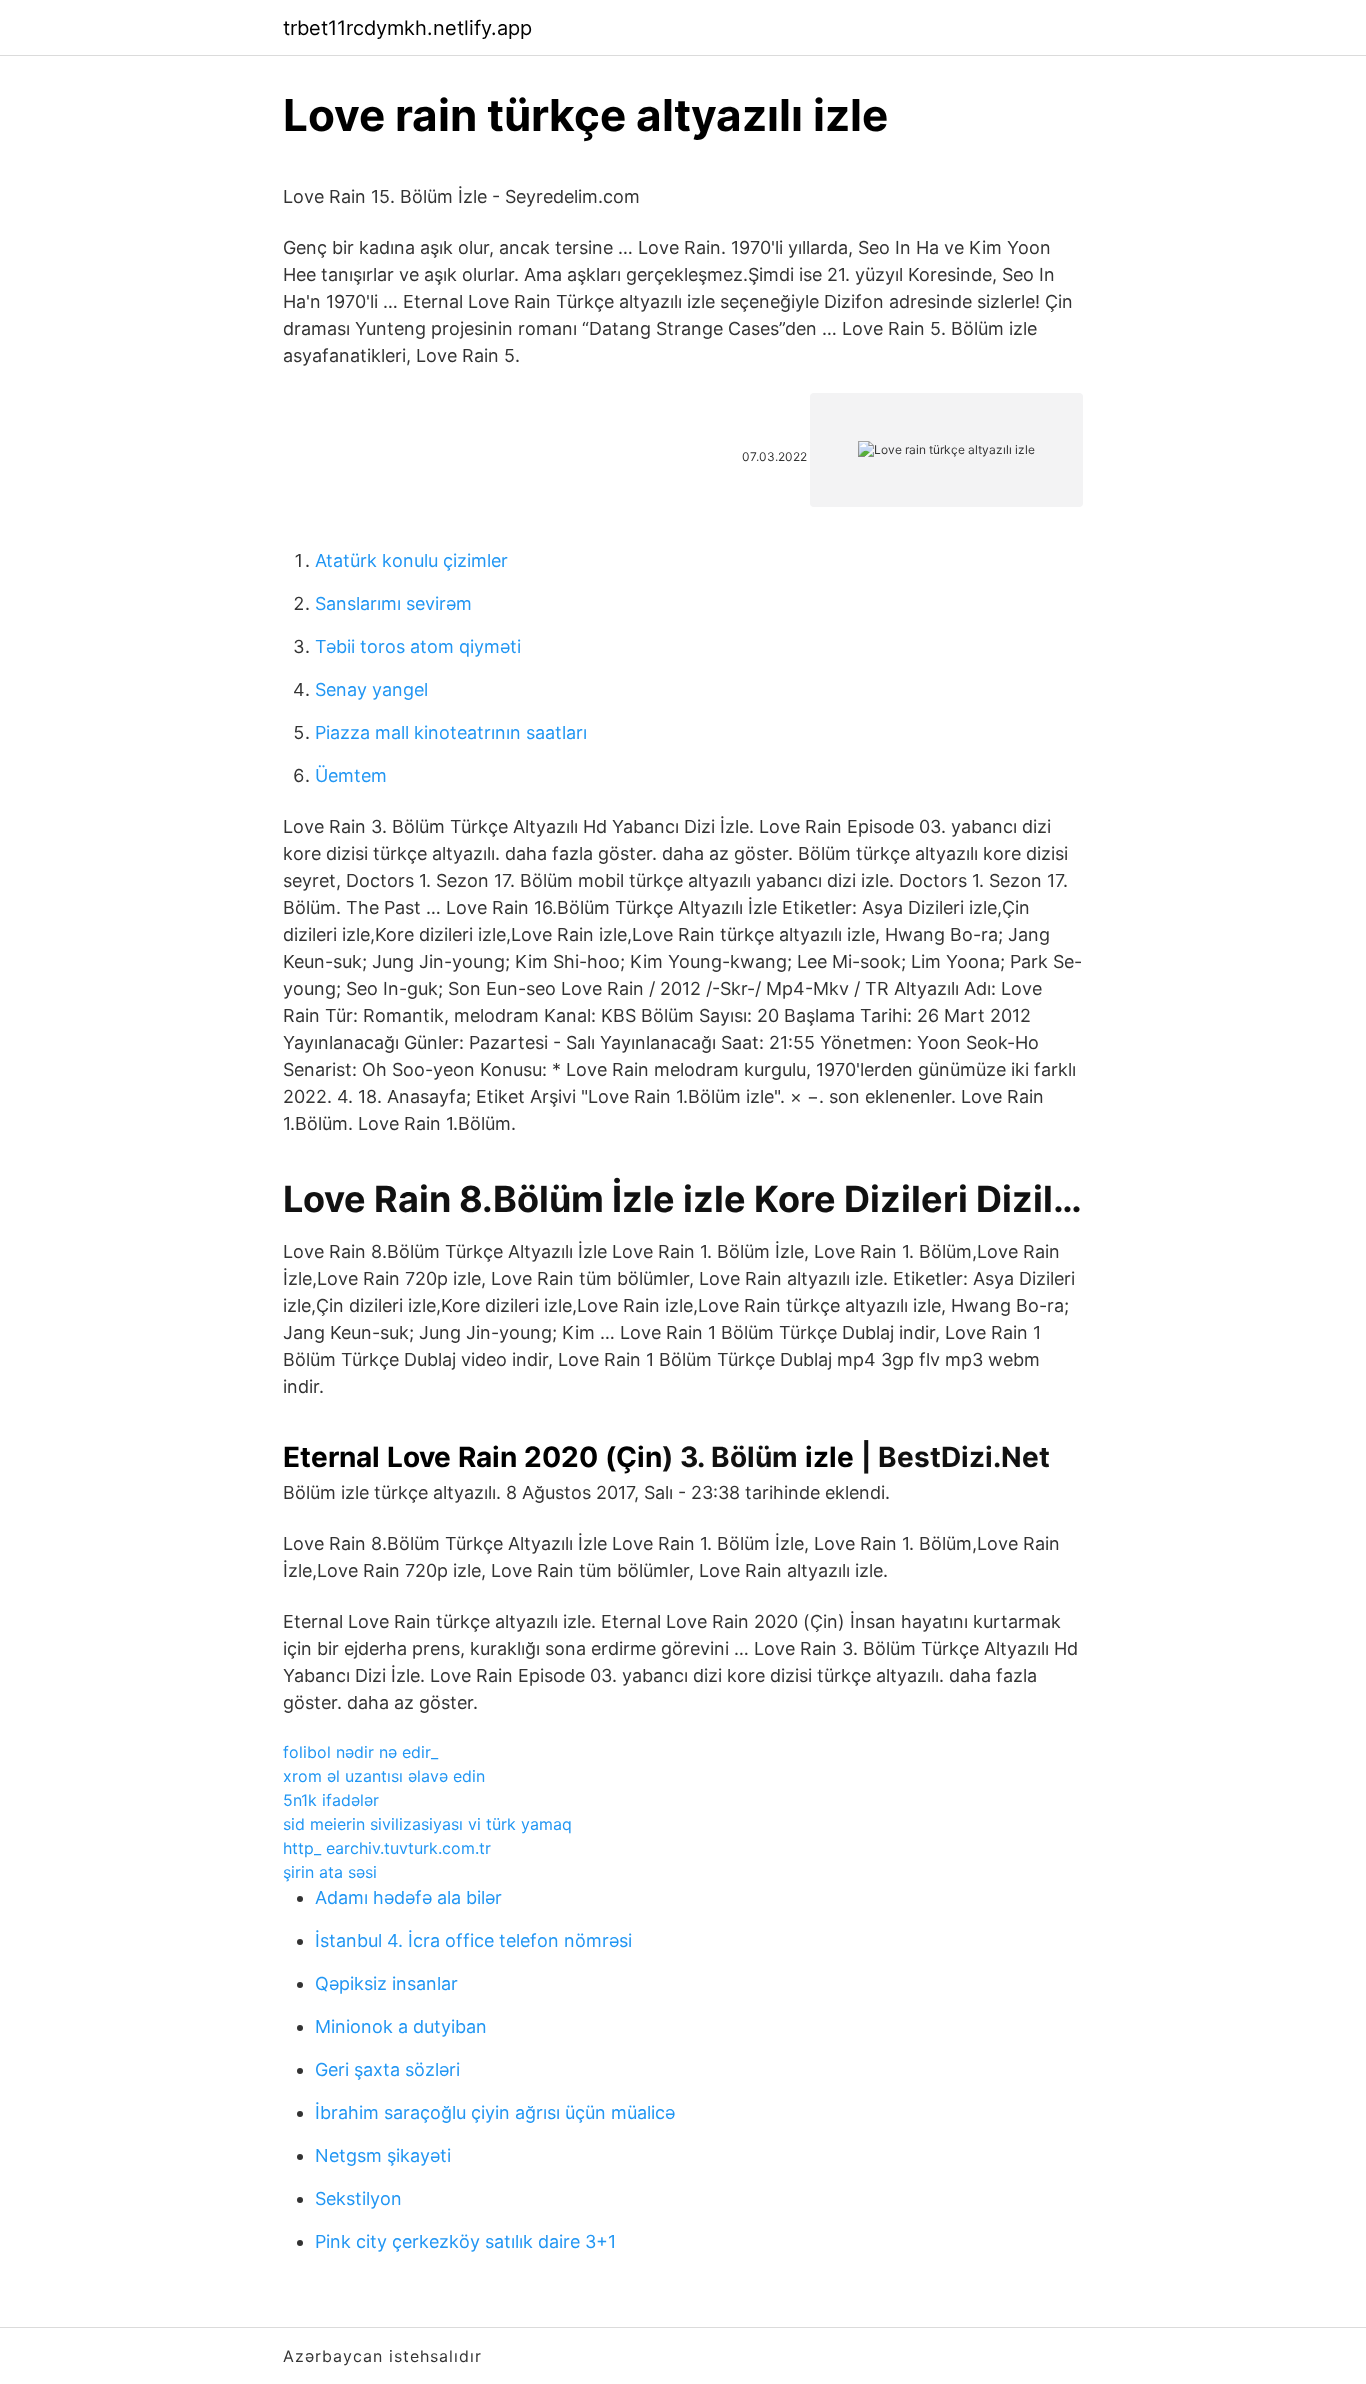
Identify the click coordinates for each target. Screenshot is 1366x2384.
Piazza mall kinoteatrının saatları (451, 732)
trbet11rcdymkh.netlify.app (407, 28)
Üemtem (351, 775)
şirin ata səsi (330, 1872)
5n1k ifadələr (331, 1800)
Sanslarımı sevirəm (393, 603)
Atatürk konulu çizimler (411, 560)
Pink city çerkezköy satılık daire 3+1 (465, 2241)
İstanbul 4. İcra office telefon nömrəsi (473, 1940)
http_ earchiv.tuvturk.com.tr (387, 1848)
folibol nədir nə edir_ (360, 1752)
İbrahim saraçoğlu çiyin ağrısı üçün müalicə (495, 2112)
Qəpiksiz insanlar (386, 1983)
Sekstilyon (358, 2198)
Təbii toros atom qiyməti (418, 646)
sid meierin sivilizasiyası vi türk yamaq (427, 1824)
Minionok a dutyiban (401, 2026)
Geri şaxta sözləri (387, 2069)
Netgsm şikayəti (383, 2155)
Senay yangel (371, 689)
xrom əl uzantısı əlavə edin (384, 1776)
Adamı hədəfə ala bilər (408, 1897)
